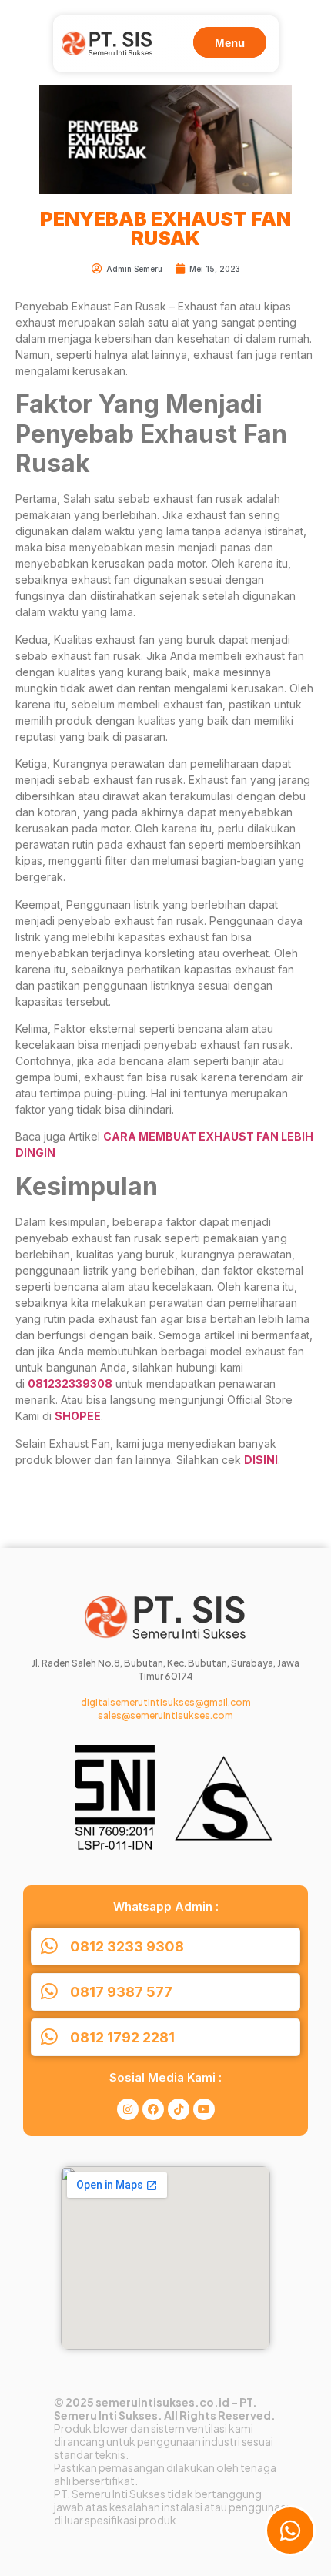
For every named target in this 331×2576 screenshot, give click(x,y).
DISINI (261, 1460)
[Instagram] (128, 2109)
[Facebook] (153, 2109)
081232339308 (70, 1383)
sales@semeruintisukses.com (165, 1715)
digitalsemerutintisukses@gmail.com (166, 1702)
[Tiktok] (179, 2109)
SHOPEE (78, 1416)
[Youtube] (204, 2109)
